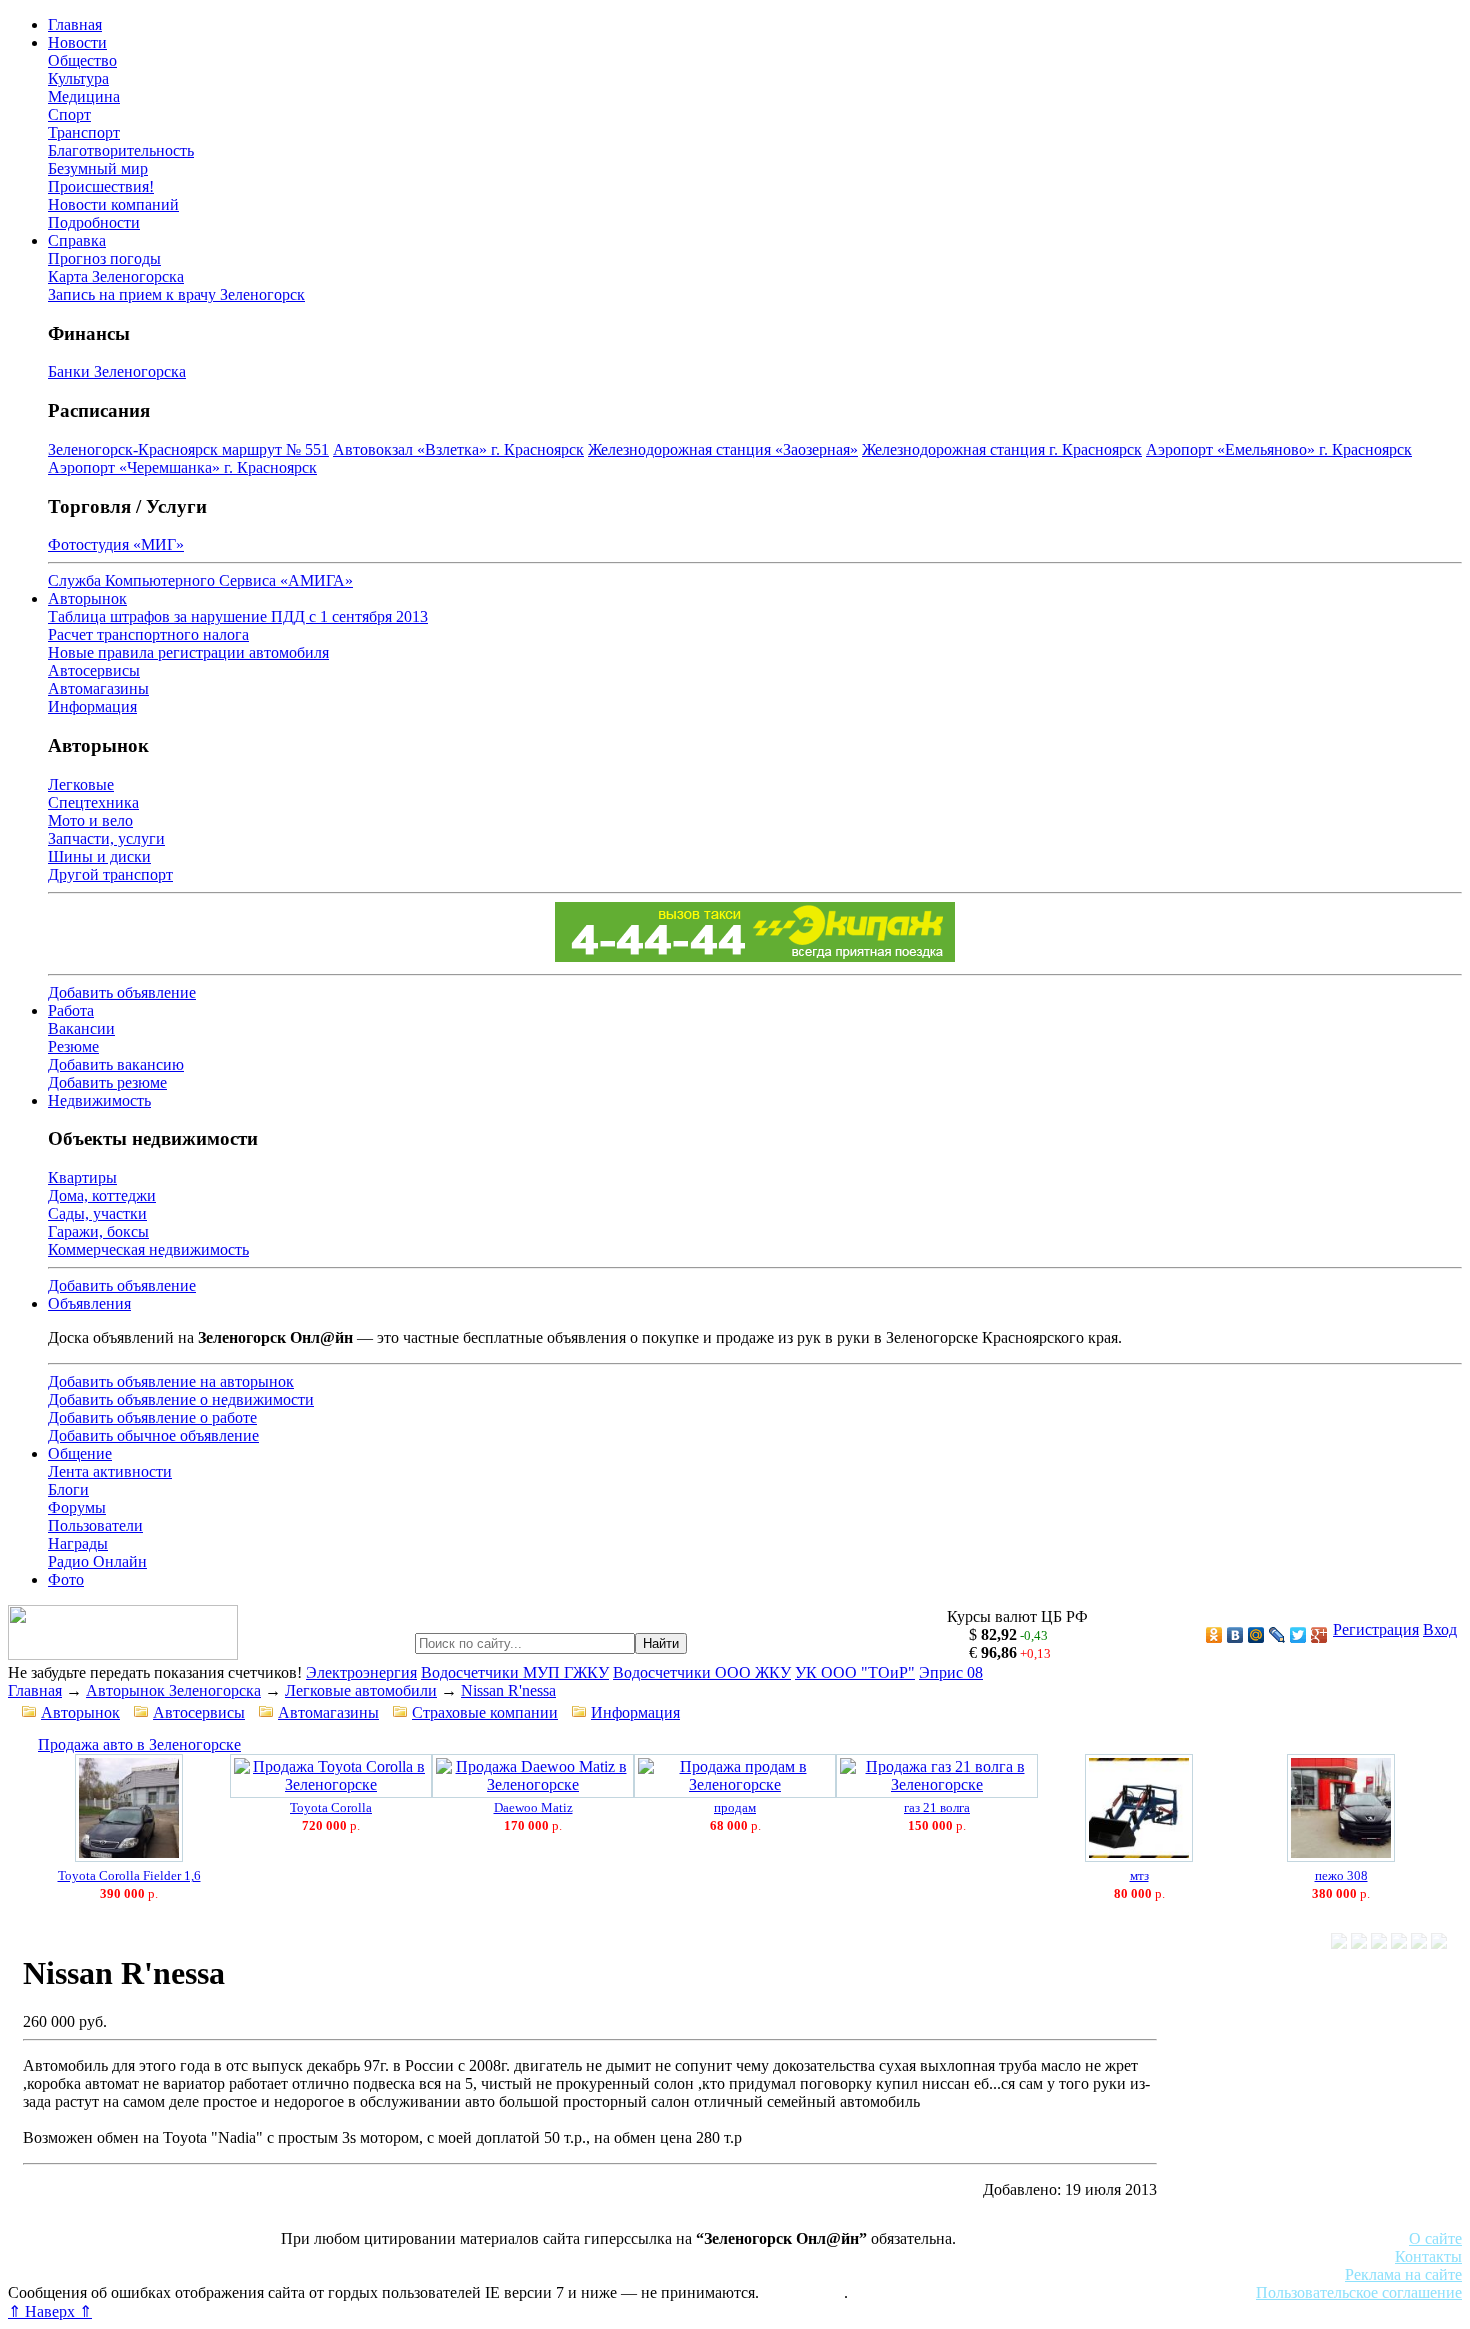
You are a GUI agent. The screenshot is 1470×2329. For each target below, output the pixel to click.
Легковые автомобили (361, 1690)
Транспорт (84, 132)
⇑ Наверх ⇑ (50, 2311)
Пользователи (95, 1525)
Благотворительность (121, 150)
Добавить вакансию (116, 1064)
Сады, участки (97, 1213)
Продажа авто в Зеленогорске (139, 1744)
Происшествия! (101, 186)
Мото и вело (90, 820)
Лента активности (110, 1471)
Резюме (73, 1046)
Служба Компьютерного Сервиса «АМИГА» (200, 580)
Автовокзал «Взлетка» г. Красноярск (458, 449)
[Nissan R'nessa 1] (1339, 1943)
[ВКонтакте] (1235, 1635)
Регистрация (1376, 1629)
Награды (78, 1543)
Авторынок (87, 598)
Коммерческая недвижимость (148, 1249)
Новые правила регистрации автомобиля (188, 652)
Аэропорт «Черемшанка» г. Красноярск (182, 467)
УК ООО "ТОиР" (855, 1672)
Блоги (68, 1489)
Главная (75, 24)
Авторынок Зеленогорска (173, 1690)
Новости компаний (113, 204)
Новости (77, 42)
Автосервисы (94, 670)
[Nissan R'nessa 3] (1379, 1943)
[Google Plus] (1319, 1635)
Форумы (77, 1507)
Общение (80, 1453)
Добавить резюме (107, 1082)
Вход (1440, 1629)
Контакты (1428, 2256)
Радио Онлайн (97, 1561)
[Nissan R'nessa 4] (1399, 1943)
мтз (1139, 1875)
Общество (82, 60)
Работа (71, 1010)
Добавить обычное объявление (153, 1435)
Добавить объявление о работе (152, 1417)
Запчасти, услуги (106, 838)
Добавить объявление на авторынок (171, 1381)
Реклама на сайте (1403, 2274)
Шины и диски (99, 856)
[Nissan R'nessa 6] (1439, 1943)
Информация (92, 706)
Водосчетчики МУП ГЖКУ (515, 1672)
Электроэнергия (361, 1672)
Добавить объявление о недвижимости (181, 1399)
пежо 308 (1341, 1875)
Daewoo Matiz (533, 1807)
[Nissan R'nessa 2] (1359, 1943)
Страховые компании (485, 1712)
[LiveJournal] (1277, 1635)
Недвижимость (99, 1100)
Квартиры (82, 1177)
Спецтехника (93, 802)
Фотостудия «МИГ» (116, 544)
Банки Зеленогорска (117, 371)
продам (735, 1807)
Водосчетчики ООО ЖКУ (702, 1672)
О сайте (1435, 2238)
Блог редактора (441, 2274)
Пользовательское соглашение (1359, 2292)
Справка (77, 240)
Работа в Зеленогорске (495, 2256)
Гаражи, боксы (98, 1231)
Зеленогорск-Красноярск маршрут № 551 (188, 449)
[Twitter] (1298, 1635)
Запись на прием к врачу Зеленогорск (176, 294)
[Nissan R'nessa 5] (1419, 1943)
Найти (661, 1643)
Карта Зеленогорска (116, 276)
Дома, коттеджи (102, 1195)
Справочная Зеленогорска (97, 2274)
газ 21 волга (937, 1807)
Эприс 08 (951, 1672)
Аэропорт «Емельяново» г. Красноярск (1279, 449)
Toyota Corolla (331, 1807)
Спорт (69, 114)
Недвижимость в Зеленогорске (300, 2256)
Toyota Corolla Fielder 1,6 (129, 1875)
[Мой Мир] (1256, 1635)
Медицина (84, 96)
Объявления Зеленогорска (287, 2274)
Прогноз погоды (104, 258)
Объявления (89, 1303)
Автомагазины (98, 688)
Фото (66, 1579)
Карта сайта (803, 2292)
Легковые (81, 784)
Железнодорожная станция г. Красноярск (1002, 449)
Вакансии (81, 1028)
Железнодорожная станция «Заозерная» (723, 449)
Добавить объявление (122, 992)
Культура (78, 78)
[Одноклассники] (1214, 1635)
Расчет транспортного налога (148, 634)
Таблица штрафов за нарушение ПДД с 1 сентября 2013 (238, 616)
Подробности (94, 222)
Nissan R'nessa (508, 1690)
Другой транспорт (110, 874)
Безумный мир (98, 168)
